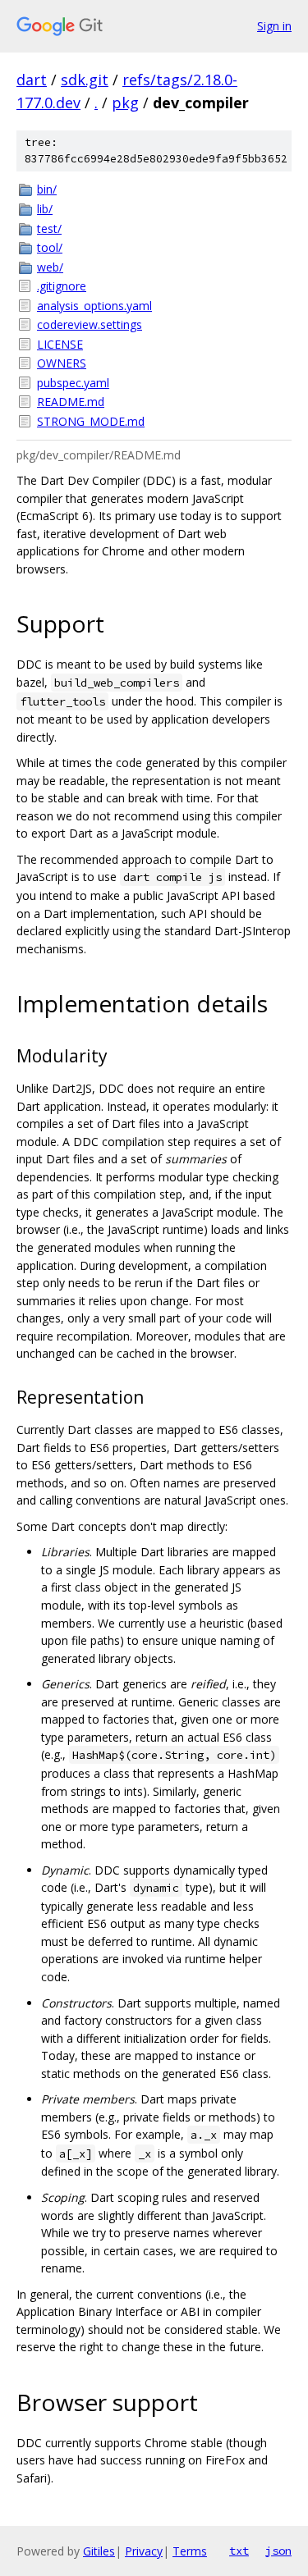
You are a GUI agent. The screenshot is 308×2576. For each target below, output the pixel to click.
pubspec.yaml (73, 383)
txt (239, 2551)
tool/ (50, 247)
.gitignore (62, 286)
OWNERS (62, 363)
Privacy (144, 2551)
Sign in (274, 26)
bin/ (47, 189)
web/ (50, 267)
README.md (71, 402)
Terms (190, 2551)
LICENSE (60, 344)
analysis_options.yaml (94, 306)
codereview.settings (90, 324)
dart (32, 80)
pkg (125, 103)
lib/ (45, 209)
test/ (49, 228)
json (278, 2551)
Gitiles (99, 2551)
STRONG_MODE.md (91, 421)
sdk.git (85, 80)
